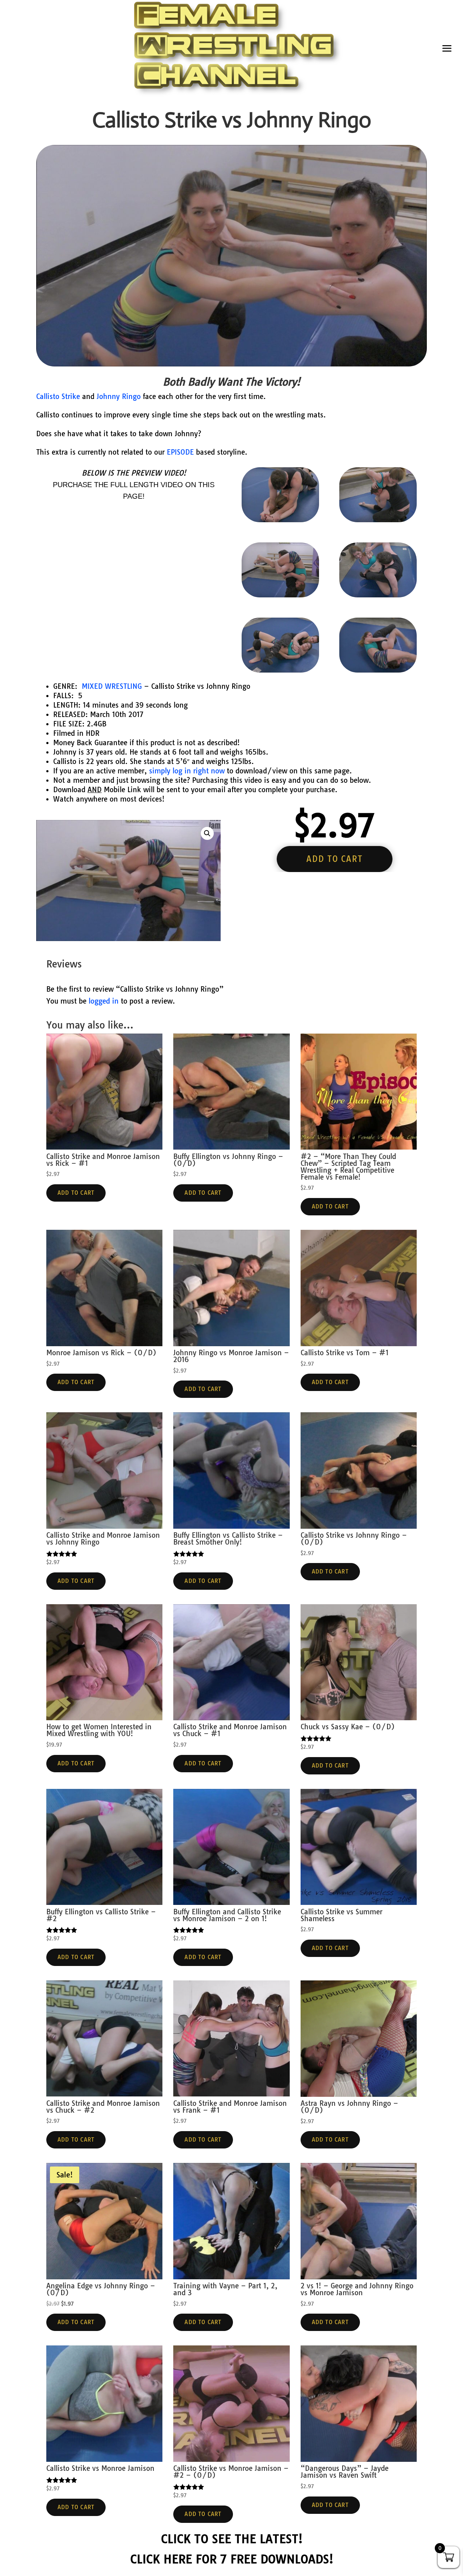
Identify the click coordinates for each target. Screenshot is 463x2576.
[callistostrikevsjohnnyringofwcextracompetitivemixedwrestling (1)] (280, 670)
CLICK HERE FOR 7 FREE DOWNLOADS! (232, 2559)
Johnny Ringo (119, 396)
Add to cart (334, 859)
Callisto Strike (58, 396)
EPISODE (180, 452)
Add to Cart (76, 1193)
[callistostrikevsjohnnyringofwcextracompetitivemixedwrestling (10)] (378, 520)
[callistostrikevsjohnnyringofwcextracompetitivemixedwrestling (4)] (378, 595)
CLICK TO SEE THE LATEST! (232, 2539)
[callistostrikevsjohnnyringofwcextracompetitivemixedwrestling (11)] (280, 595)
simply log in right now (187, 771)
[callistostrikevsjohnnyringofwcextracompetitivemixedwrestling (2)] (378, 670)
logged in (104, 1001)
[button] (207, 833)
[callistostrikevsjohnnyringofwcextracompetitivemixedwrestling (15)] (280, 520)
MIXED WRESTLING (112, 686)
